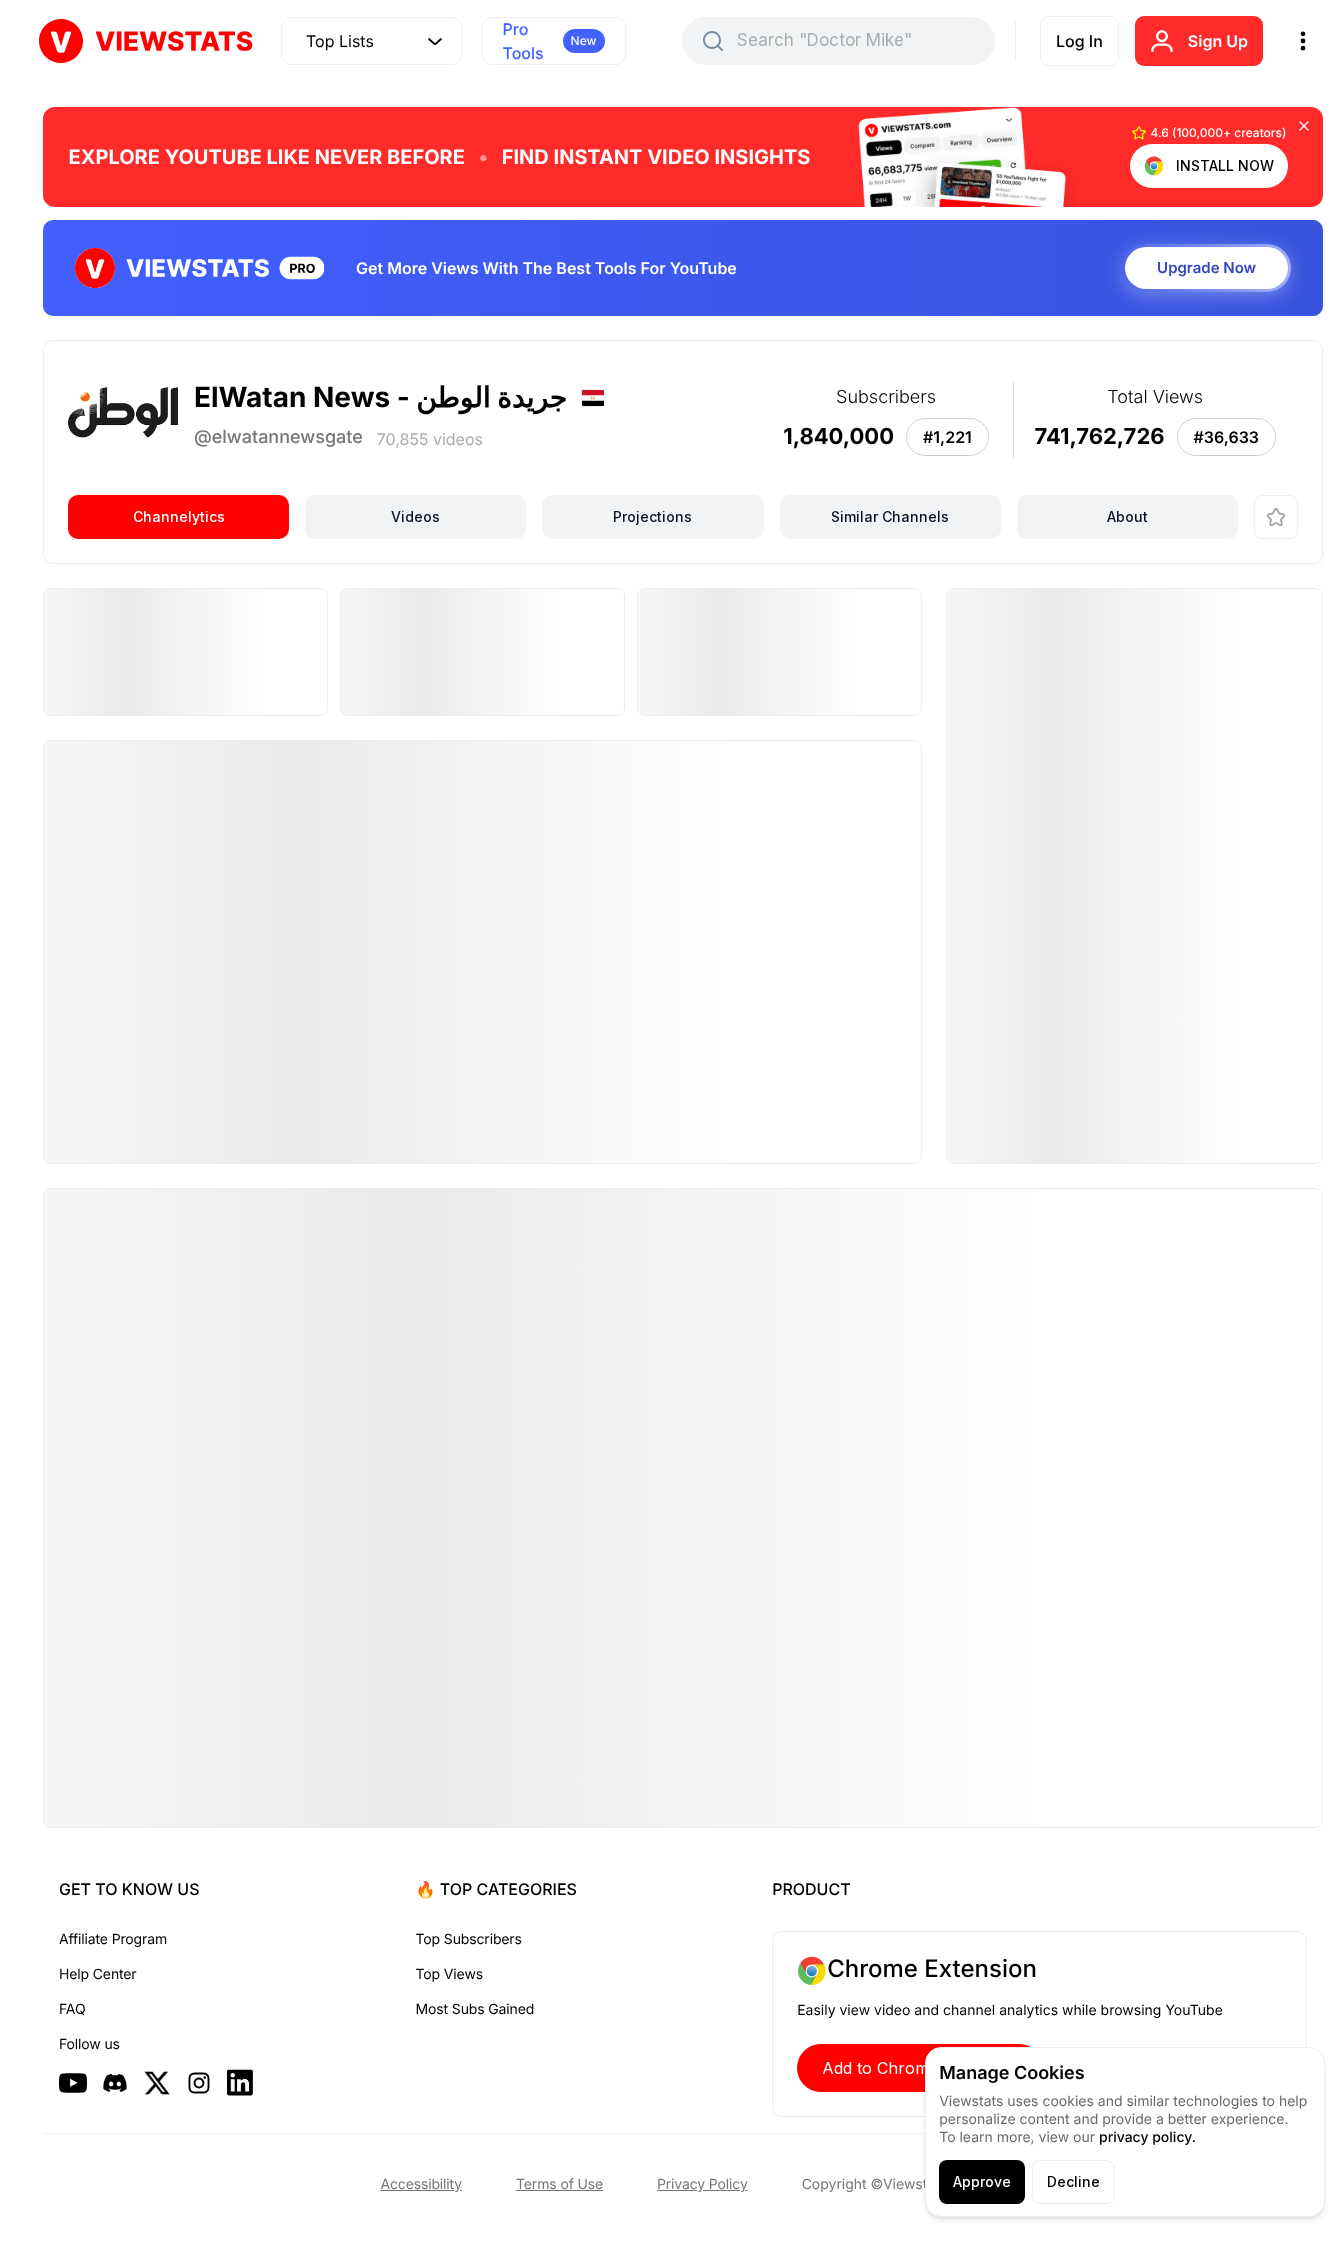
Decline (1073, 2181)
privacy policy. (1147, 2137)
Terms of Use (559, 2184)
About (1127, 516)
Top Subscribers (469, 1939)
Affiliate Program (113, 1939)
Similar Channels (890, 516)
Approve (982, 2181)
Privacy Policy (702, 2184)
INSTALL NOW (1225, 165)
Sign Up (1218, 41)
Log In (1079, 41)
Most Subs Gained (475, 2009)
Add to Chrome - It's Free (920, 2068)
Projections (652, 516)
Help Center (97, 1974)
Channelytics (179, 516)
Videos (415, 516)
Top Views (449, 1974)
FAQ (72, 2009)
